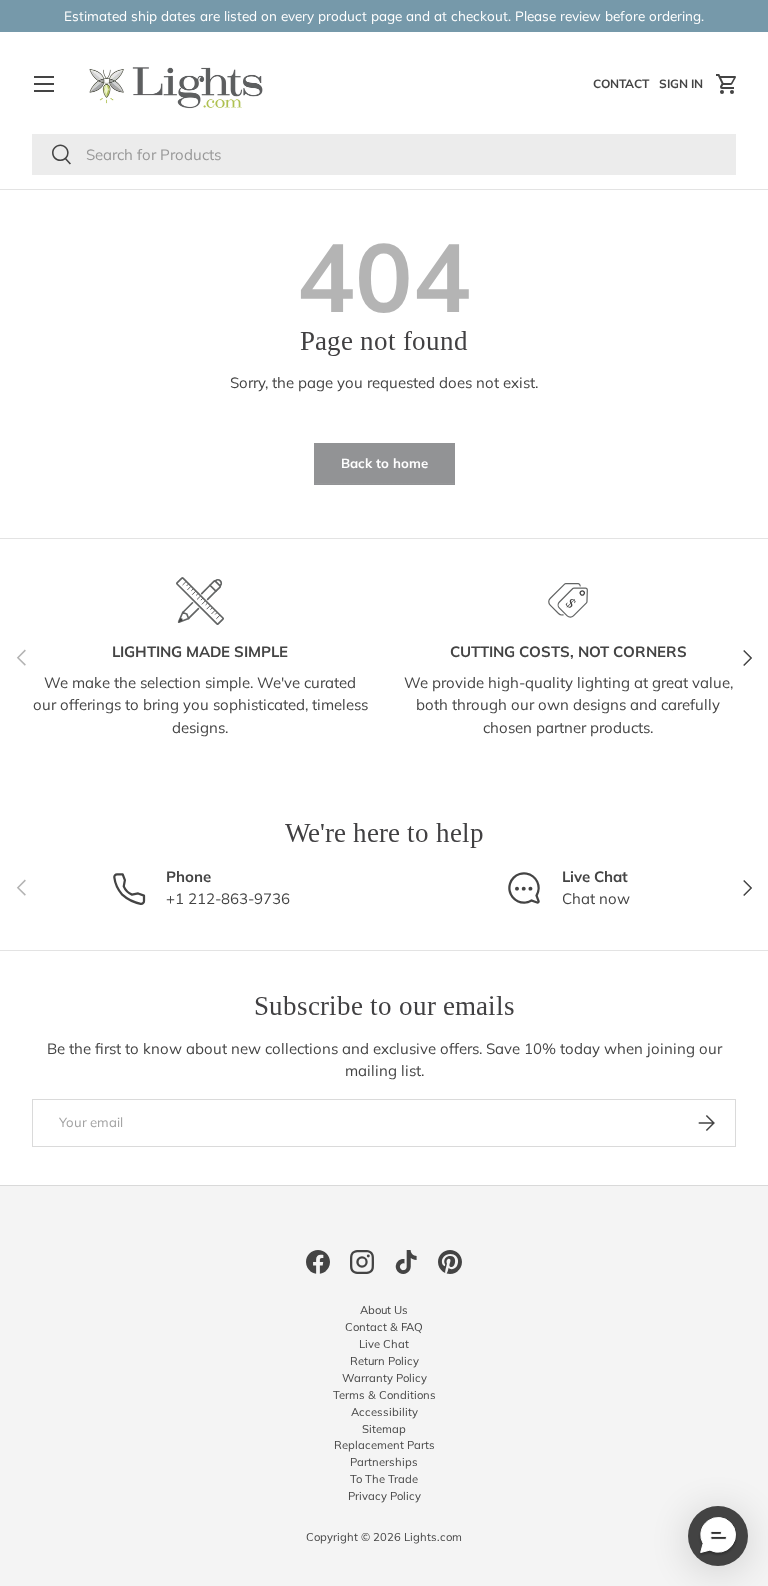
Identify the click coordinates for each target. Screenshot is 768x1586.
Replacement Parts (384, 1445)
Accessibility (384, 1412)
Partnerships (384, 1462)
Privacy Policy (384, 1496)
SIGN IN (683, 88)
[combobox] (384, 154)
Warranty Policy (384, 1378)
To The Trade (384, 1479)
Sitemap (384, 1429)
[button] (727, 84)
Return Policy (384, 1361)
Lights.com (433, 1537)
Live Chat (384, 1344)
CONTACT (623, 88)
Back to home (384, 463)
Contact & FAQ (384, 1327)
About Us (384, 1310)
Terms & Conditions (384, 1395)
